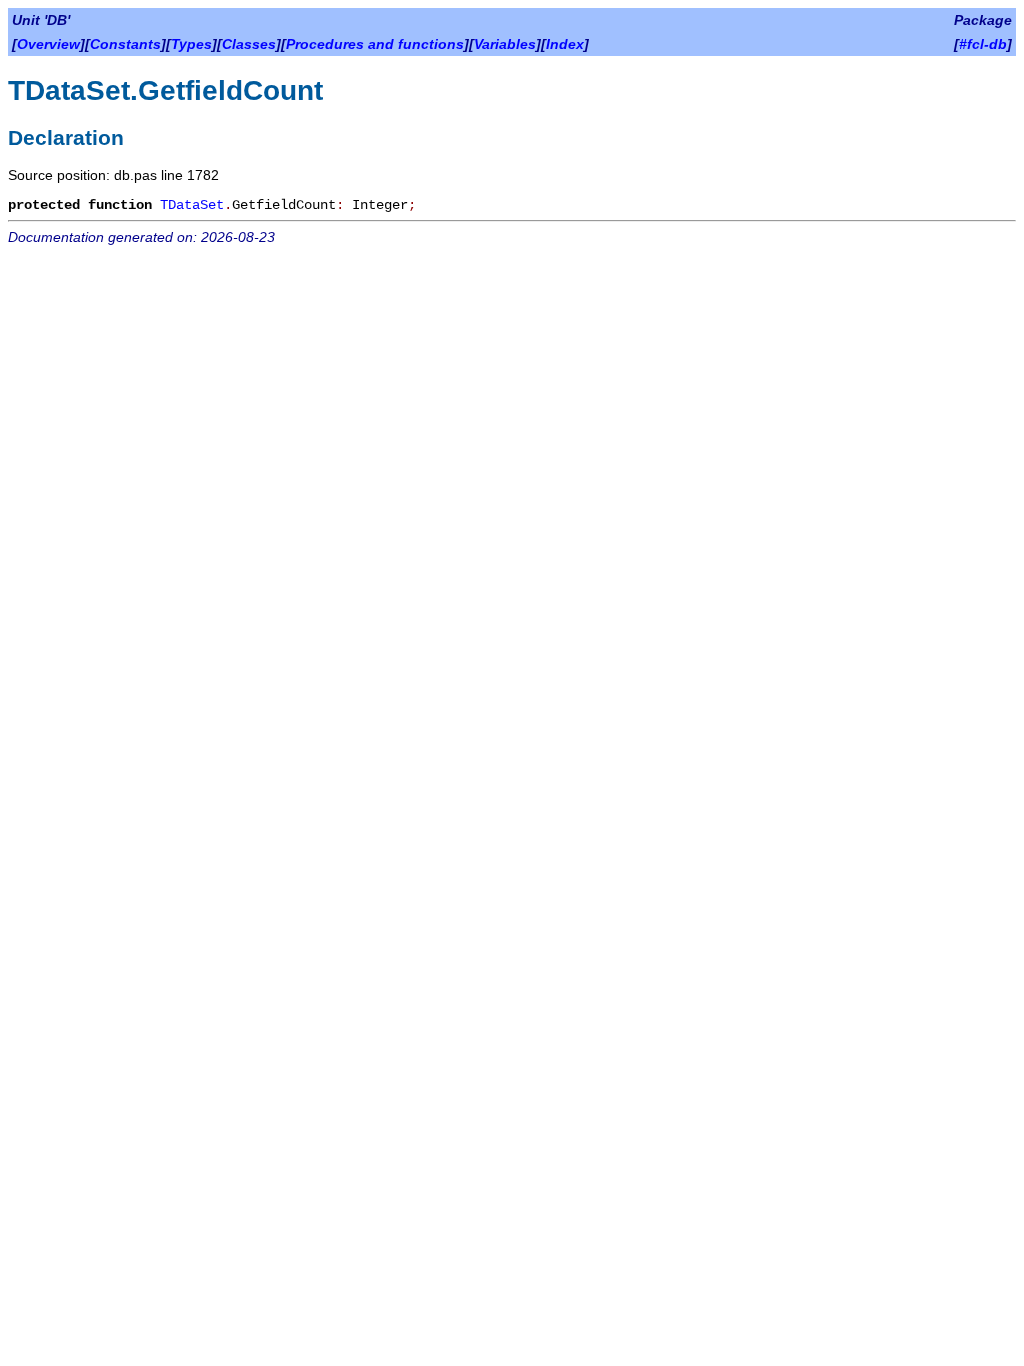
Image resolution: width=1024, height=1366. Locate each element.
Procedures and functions (375, 44)
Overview (48, 44)
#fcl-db (983, 44)
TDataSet (192, 205)
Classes (249, 44)
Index (565, 44)
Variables (505, 44)
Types (191, 44)
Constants (125, 44)
